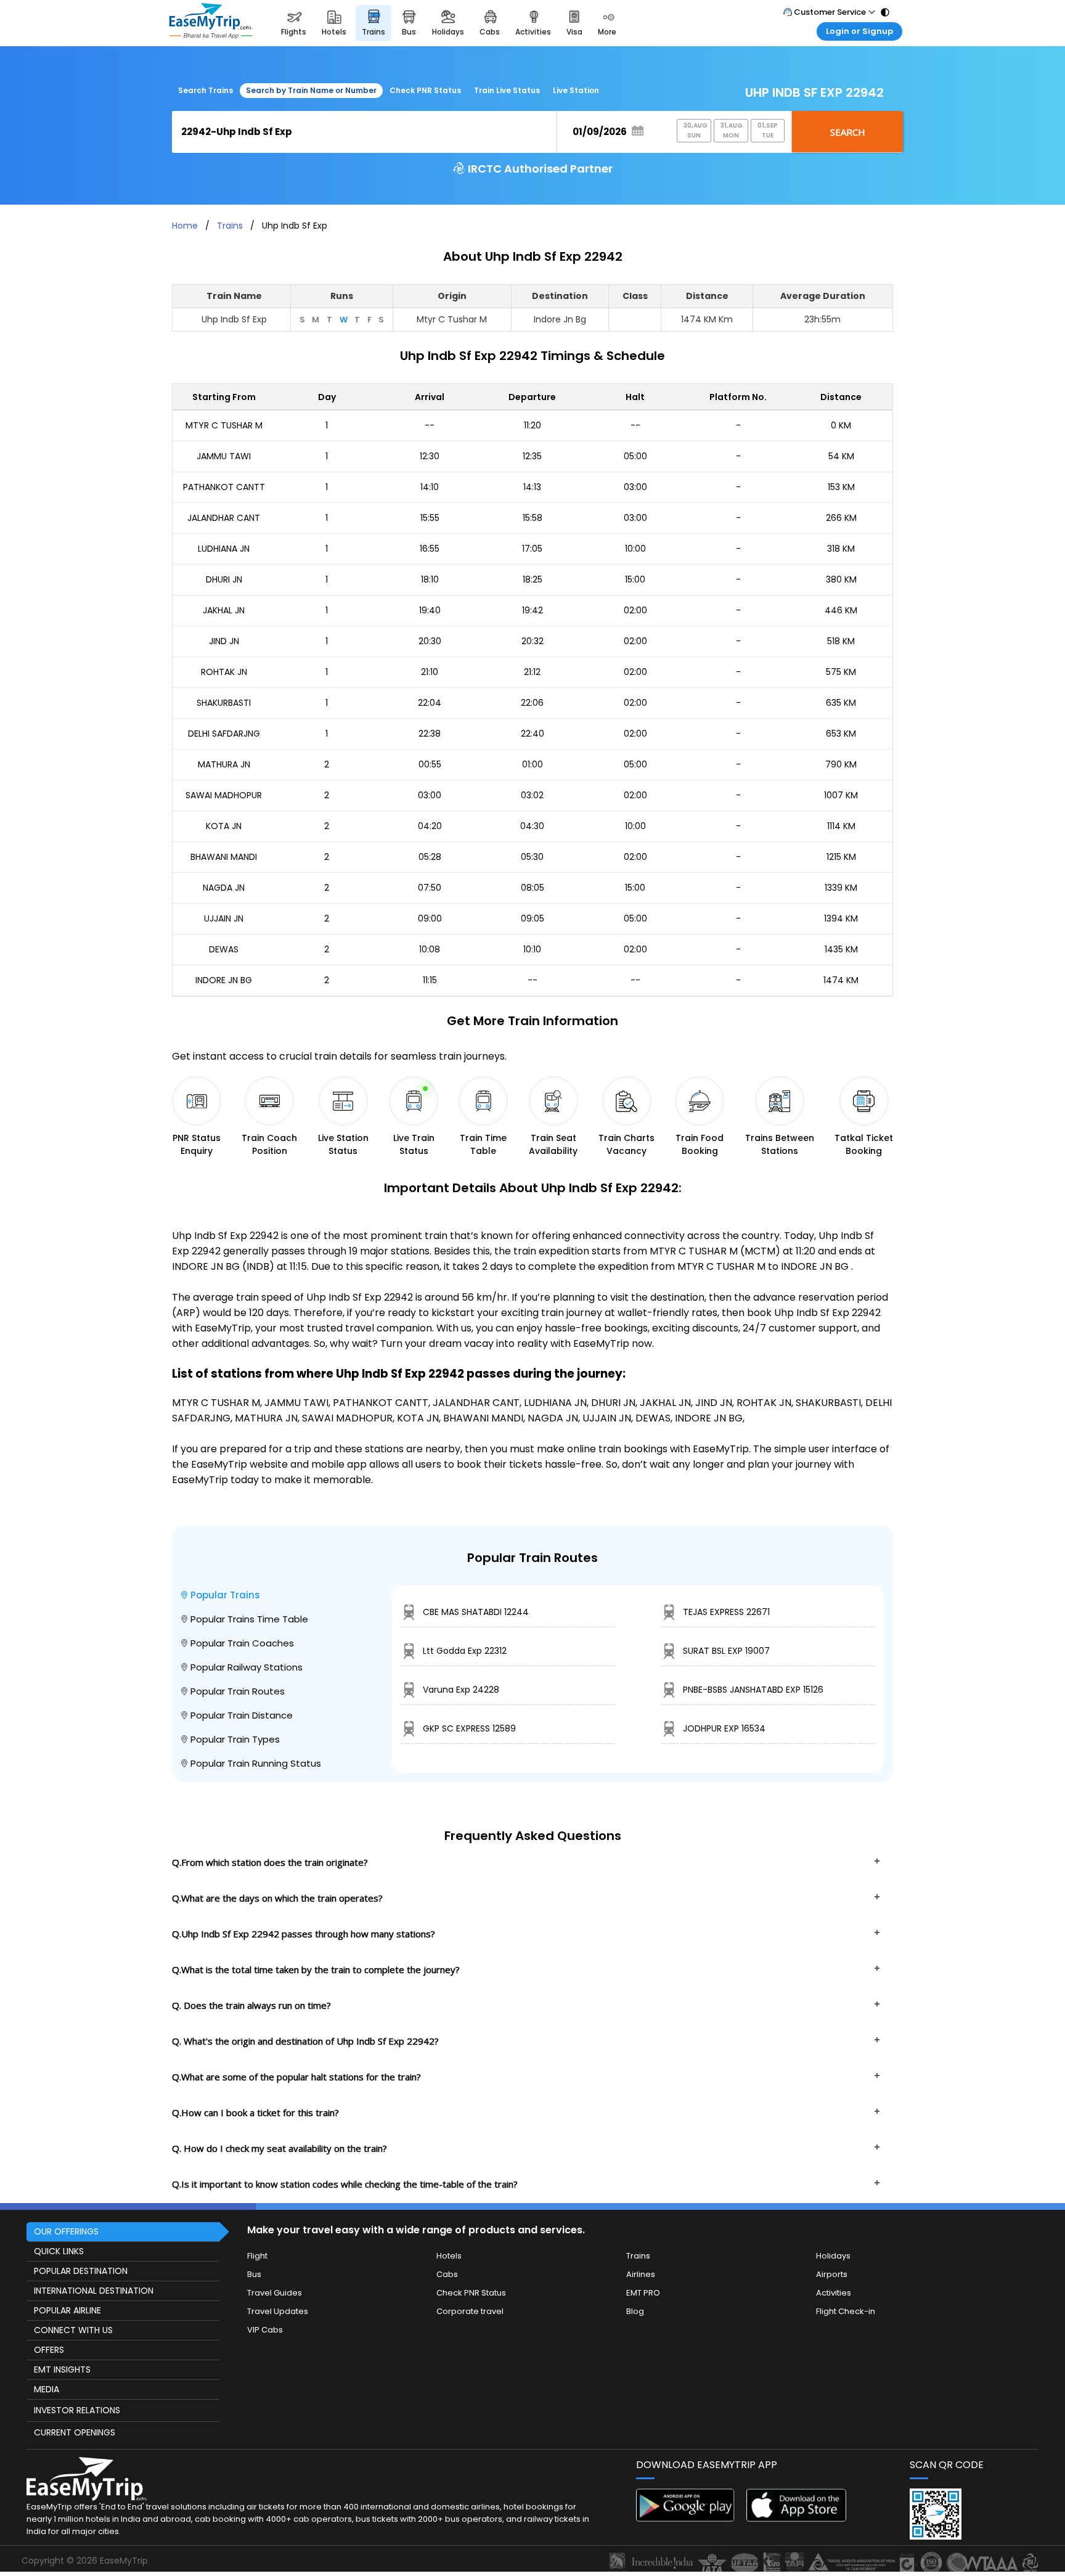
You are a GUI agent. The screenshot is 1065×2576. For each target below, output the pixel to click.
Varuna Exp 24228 (461, 1690)
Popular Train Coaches (242, 1643)
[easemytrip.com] (211, 23)
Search (848, 132)
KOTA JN (224, 826)
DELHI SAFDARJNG (224, 734)
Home (185, 226)
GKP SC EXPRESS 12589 (469, 1728)
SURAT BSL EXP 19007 (726, 1651)
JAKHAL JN (224, 610)
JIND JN (224, 641)
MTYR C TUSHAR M (224, 425)
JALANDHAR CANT (224, 518)
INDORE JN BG (224, 980)
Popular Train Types (235, 1739)
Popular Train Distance (242, 1715)
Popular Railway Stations (247, 1667)
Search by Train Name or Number (311, 90)
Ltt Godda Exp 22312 (465, 1651)
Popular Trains (225, 1595)
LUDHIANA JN (224, 549)
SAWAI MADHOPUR (224, 795)
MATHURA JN (224, 764)
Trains (230, 226)
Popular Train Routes (238, 1691)
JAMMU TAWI (224, 456)
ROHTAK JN (224, 672)
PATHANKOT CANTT (224, 487)
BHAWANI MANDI (224, 857)
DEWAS (224, 949)
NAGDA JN (224, 888)
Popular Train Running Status (256, 1763)
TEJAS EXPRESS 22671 (726, 1612)
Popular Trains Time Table (249, 1619)
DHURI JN (224, 579)
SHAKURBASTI (224, 703)
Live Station (576, 90)
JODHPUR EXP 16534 (724, 1728)
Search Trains (206, 90)
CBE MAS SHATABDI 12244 (476, 1612)
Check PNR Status (425, 90)
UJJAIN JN (224, 918)
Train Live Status (507, 90)
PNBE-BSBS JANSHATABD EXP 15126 (753, 1690)
